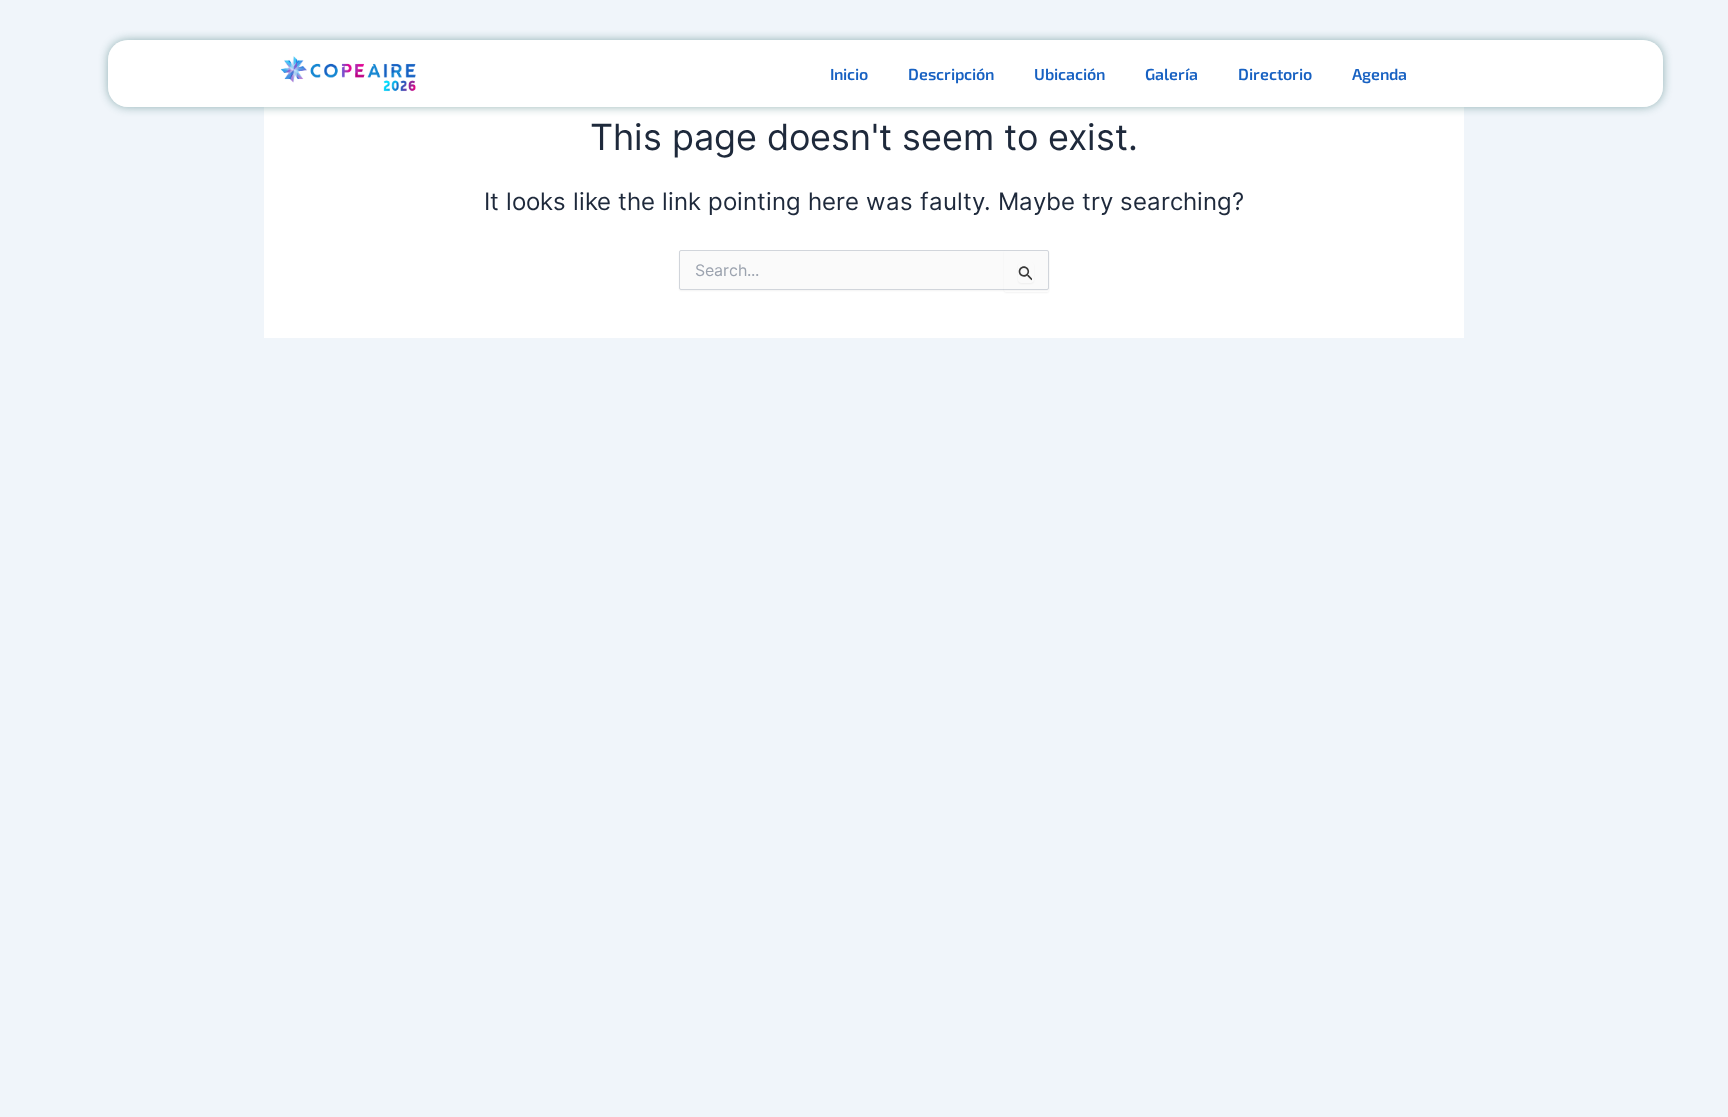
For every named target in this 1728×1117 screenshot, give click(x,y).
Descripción (951, 73)
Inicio (849, 73)
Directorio (1275, 73)
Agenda (1379, 73)
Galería (1171, 73)
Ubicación (1069, 73)
